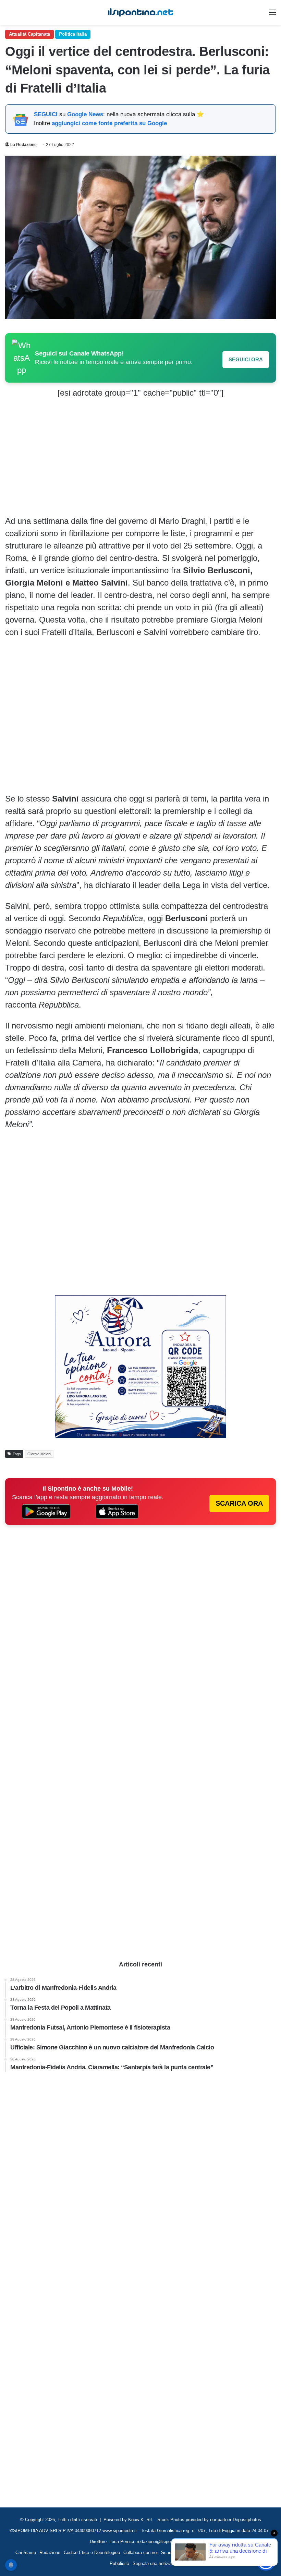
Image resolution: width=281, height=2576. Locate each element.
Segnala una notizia (152, 2563)
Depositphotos (247, 2520)
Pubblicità (119, 2563)
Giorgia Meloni (39, 1454)
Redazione (50, 2553)
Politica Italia (73, 34)
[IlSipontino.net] (140, 12)
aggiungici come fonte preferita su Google (109, 123)
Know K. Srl (140, 2520)
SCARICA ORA (239, 1503)
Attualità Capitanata (29, 34)
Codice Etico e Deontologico (92, 2553)
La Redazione (23, 145)
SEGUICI (46, 114)
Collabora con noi (140, 2553)
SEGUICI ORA (246, 359)
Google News (85, 114)
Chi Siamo (26, 2553)
